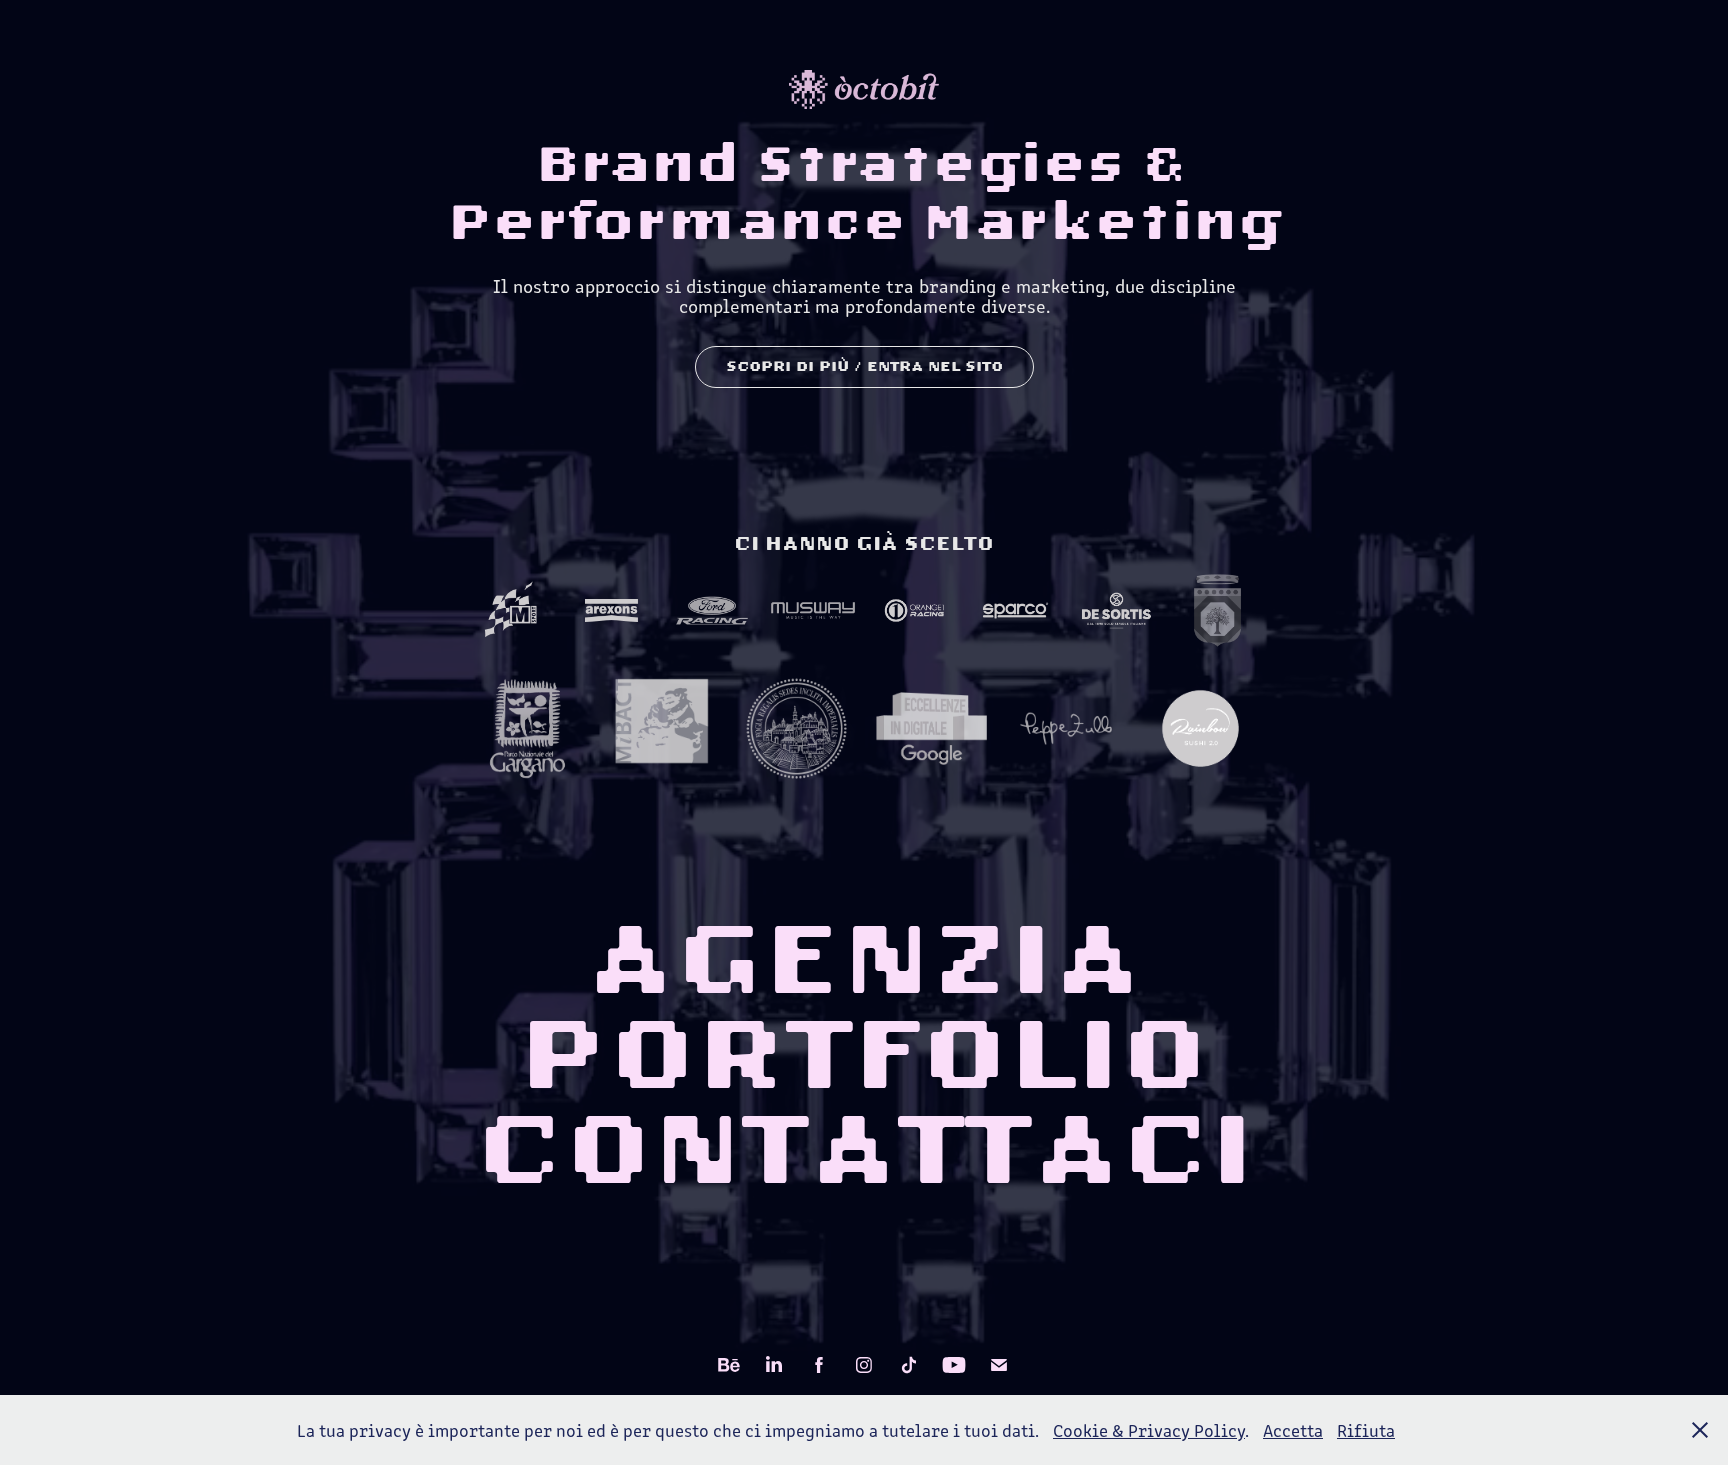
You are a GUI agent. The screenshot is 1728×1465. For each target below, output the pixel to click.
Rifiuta (1366, 1430)
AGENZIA (864, 960)
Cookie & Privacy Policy (1149, 1430)
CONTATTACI (864, 1150)
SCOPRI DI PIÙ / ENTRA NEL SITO (864, 366)
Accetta (1293, 1430)
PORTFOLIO (864, 1055)
